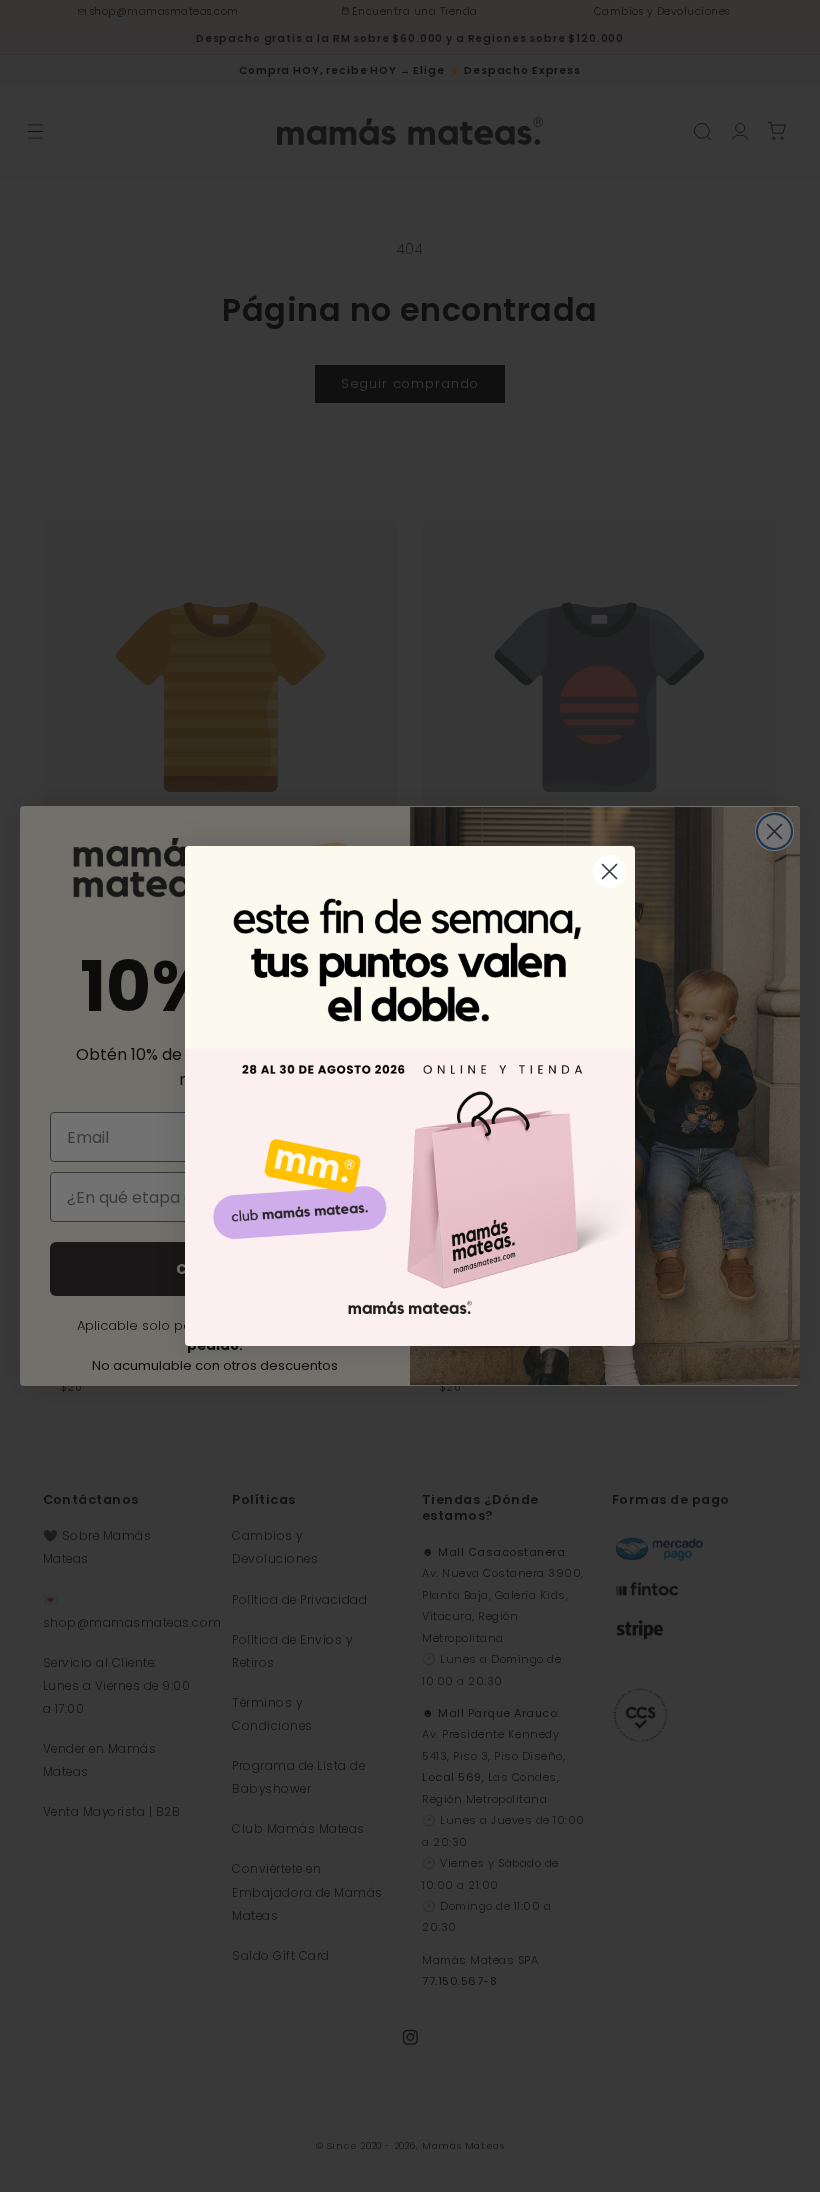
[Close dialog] (609, 871)
